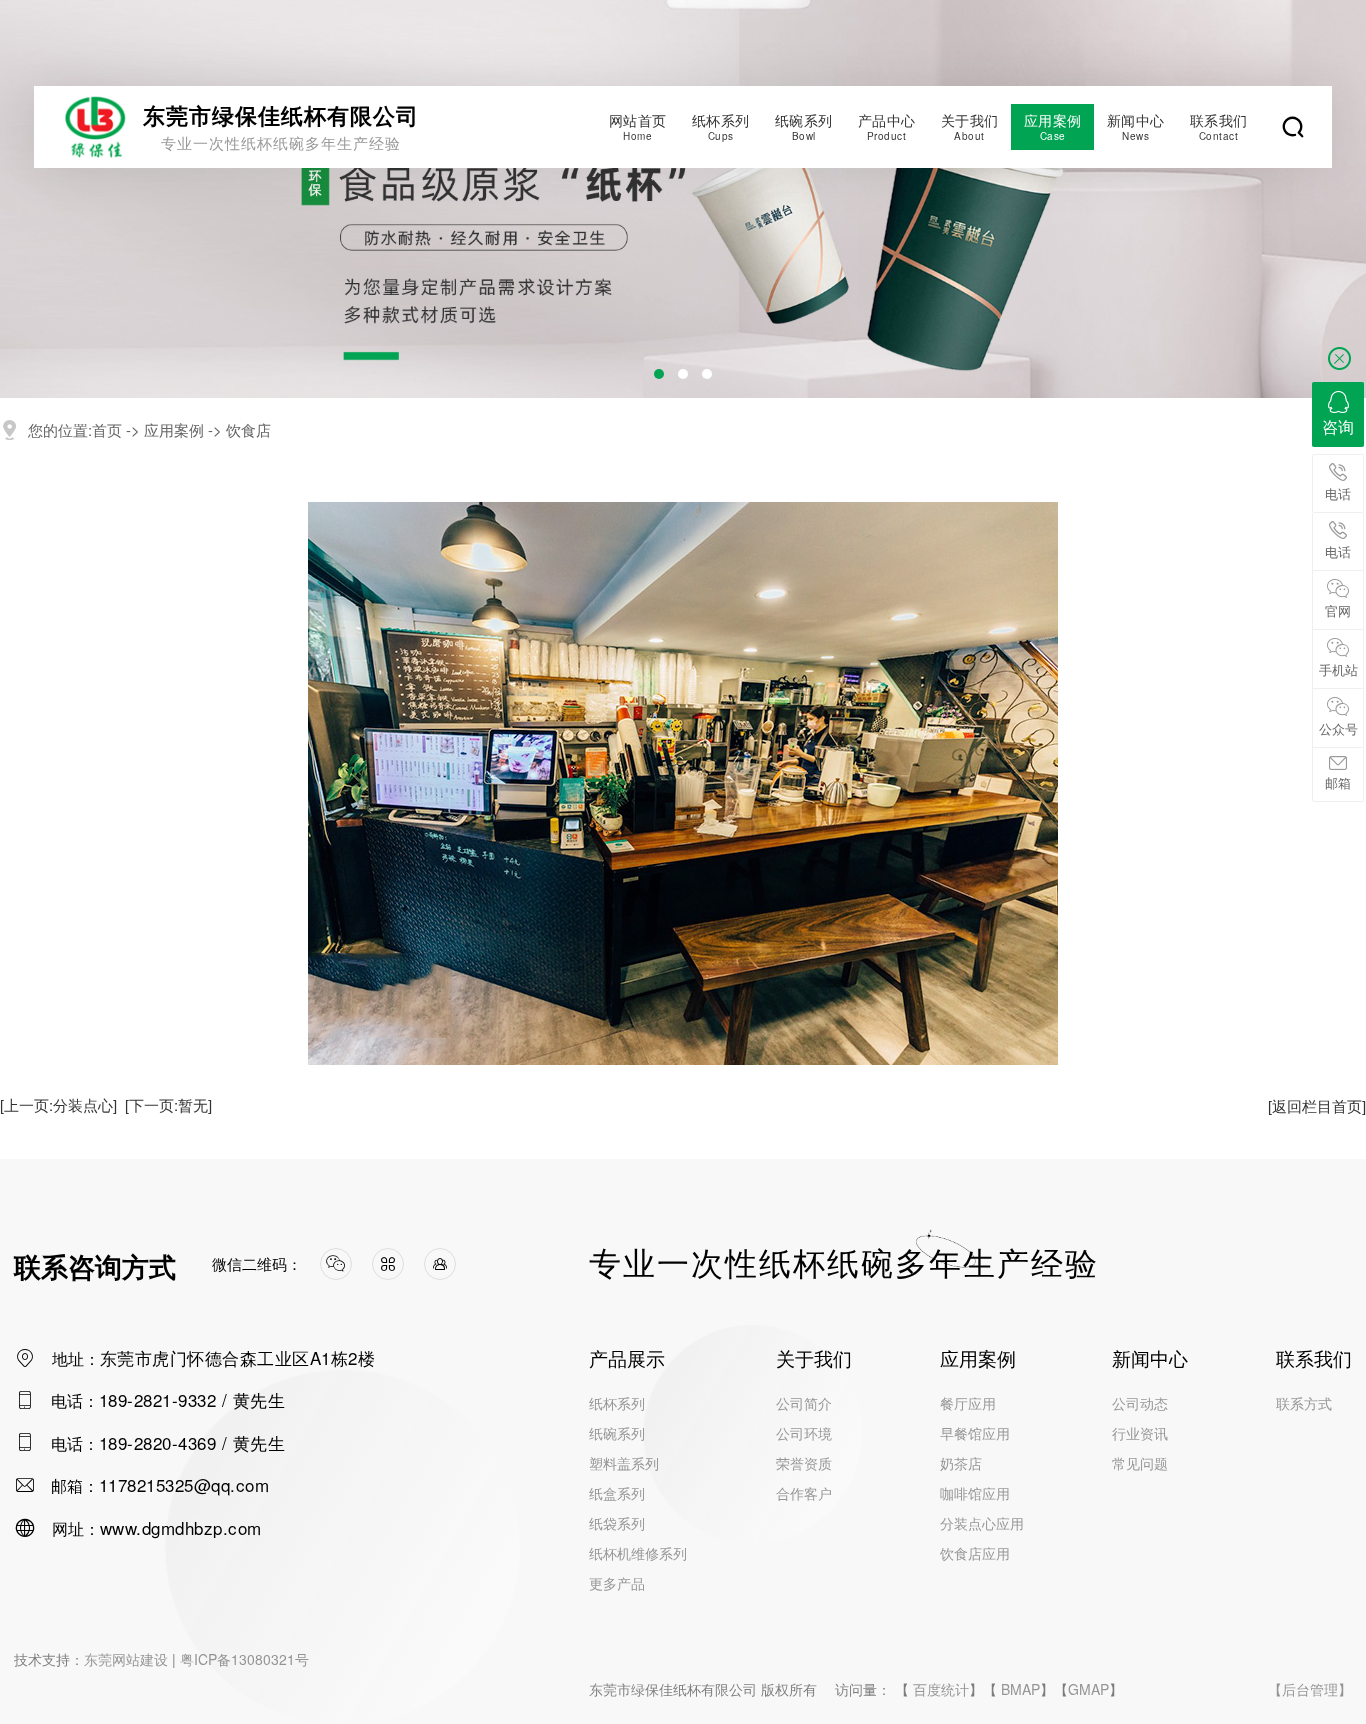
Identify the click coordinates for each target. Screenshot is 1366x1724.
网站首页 (638, 126)
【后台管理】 (1310, 1689)
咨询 (1338, 426)
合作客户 (804, 1493)
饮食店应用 (975, 1553)
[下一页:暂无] (168, 1104)
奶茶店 (961, 1463)
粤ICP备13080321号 (244, 1659)
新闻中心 (1136, 126)
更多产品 (617, 1583)
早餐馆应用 (975, 1433)
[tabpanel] (683, 199)
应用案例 (1053, 126)
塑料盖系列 (624, 1463)
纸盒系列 (617, 1493)
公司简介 (804, 1403)
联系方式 (1304, 1403)
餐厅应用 (968, 1403)
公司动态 (1140, 1403)
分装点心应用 (982, 1523)
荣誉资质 (804, 1463)
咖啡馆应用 (975, 1493)
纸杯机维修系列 (638, 1553)
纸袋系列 (617, 1523)
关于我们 (970, 126)
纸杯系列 (721, 126)
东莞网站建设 (126, 1659)
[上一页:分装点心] (58, 1104)
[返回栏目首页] (1317, 1105)
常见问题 (1140, 1463)
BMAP (1020, 1689)
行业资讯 (1140, 1433)
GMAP (1088, 1689)
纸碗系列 (804, 126)
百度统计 (941, 1689)
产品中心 (887, 126)
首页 (107, 429)
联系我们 (1219, 126)
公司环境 (804, 1433)
